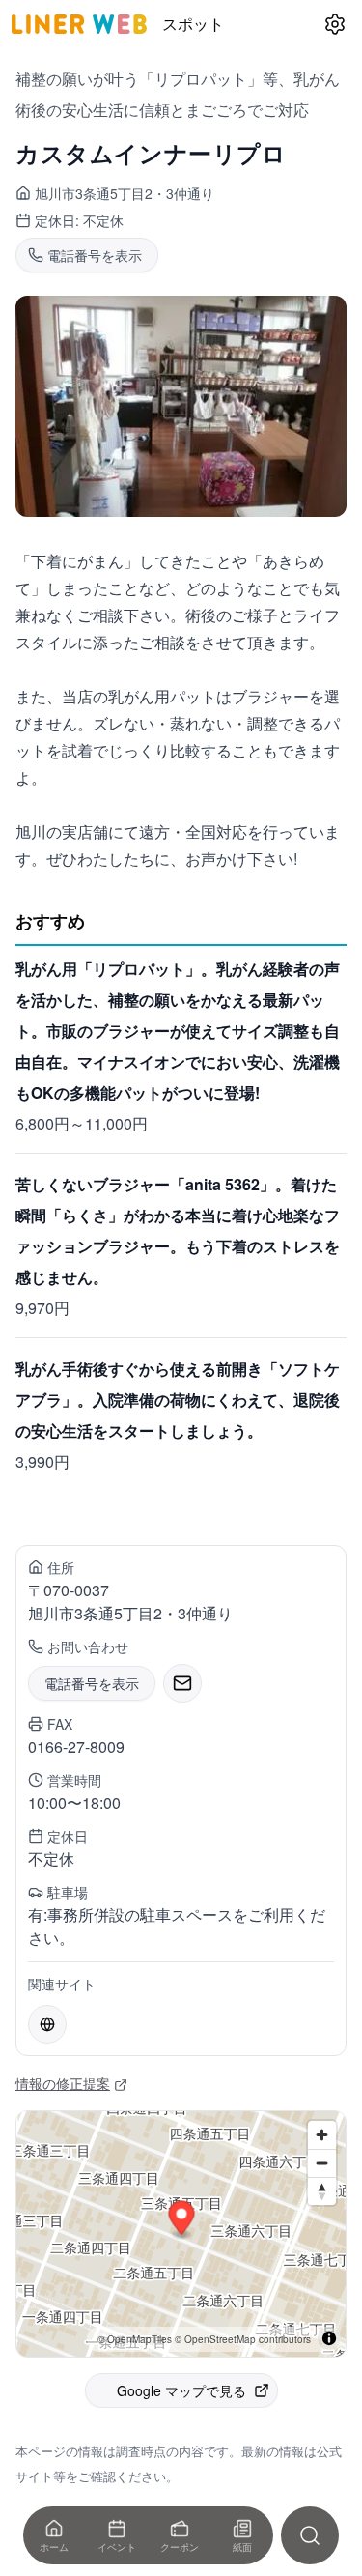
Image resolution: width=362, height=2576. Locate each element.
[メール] (182, 1683)
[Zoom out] (322, 2163)
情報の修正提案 (63, 2083)
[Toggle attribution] (329, 2338)
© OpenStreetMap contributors (243, 2339)
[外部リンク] (47, 2024)
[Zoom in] (322, 2135)
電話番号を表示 (92, 1683)
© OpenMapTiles (135, 2339)
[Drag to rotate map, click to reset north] (322, 2191)
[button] (182, 2220)
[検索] (310, 2535)
